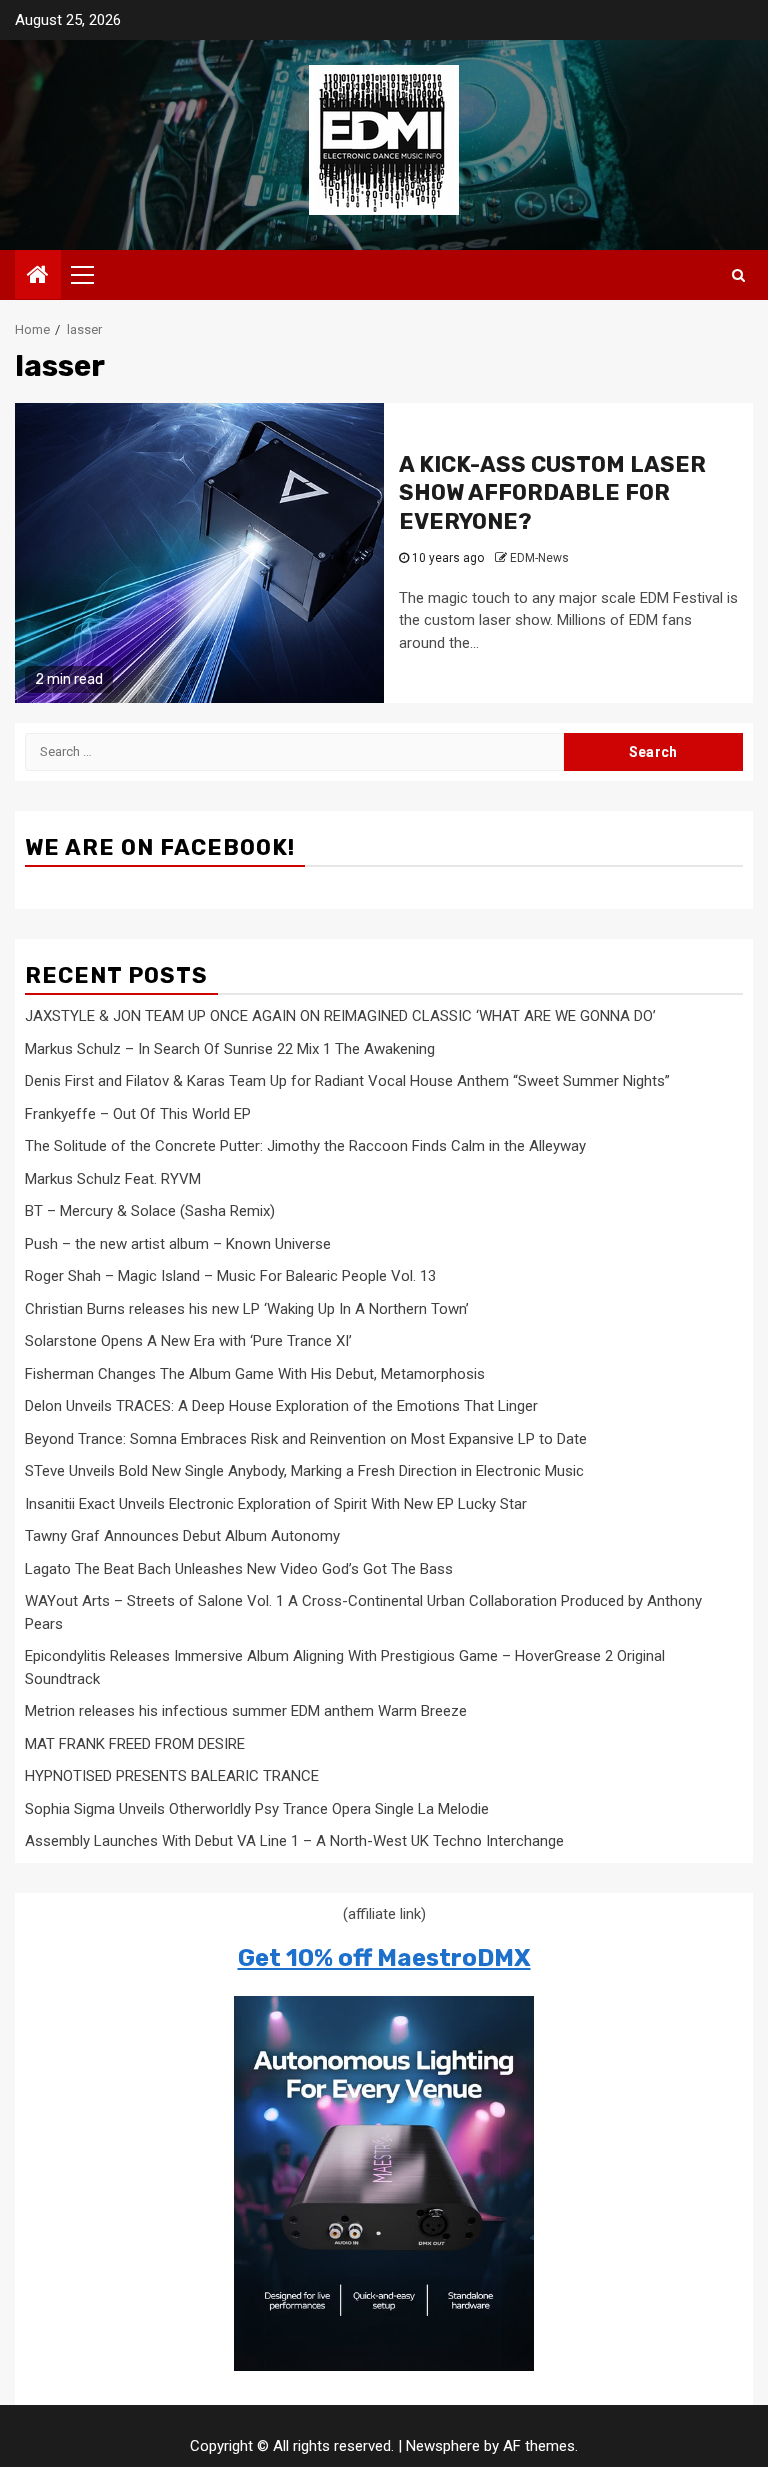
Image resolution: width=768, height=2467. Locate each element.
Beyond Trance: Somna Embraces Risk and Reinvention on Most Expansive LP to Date (306, 1439)
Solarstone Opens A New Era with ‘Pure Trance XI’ (188, 1341)
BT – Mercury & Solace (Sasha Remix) (150, 1211)
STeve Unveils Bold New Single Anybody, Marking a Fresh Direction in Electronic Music (304, 1471)
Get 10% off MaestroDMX (384, 1958)
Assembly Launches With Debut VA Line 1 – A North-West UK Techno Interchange (294, 1841)
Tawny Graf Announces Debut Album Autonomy (182, 1536)
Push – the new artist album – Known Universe (178, 1244)
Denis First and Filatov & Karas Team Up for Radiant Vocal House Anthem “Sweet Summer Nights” (347, 1081)
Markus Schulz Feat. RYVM (113, 1179)
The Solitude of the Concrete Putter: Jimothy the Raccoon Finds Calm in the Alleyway (305, 1146)
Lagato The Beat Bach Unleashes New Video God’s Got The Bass (239, 1569)
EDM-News (539, 558)
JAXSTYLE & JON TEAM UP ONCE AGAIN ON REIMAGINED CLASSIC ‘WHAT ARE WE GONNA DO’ (340, 1016)
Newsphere (443, 2446)
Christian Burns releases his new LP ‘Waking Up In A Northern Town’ (247, 1309)
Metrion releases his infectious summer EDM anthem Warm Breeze (246, 1711)
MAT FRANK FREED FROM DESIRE (135, 1744)
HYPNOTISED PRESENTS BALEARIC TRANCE (172, 1776)
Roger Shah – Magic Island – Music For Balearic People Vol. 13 (230, 1276)
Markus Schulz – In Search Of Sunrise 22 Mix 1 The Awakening (230, 1049)
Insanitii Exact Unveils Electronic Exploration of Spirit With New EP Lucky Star (276, 1504)
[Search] (738, 275)
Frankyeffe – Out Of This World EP (138, 1114)
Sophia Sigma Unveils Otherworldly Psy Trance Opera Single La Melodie (257, 1809)
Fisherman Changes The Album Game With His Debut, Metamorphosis (255, 1374)
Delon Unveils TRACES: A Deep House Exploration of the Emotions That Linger (281, 1406)
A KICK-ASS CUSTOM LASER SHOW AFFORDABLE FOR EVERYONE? (552, 493)
